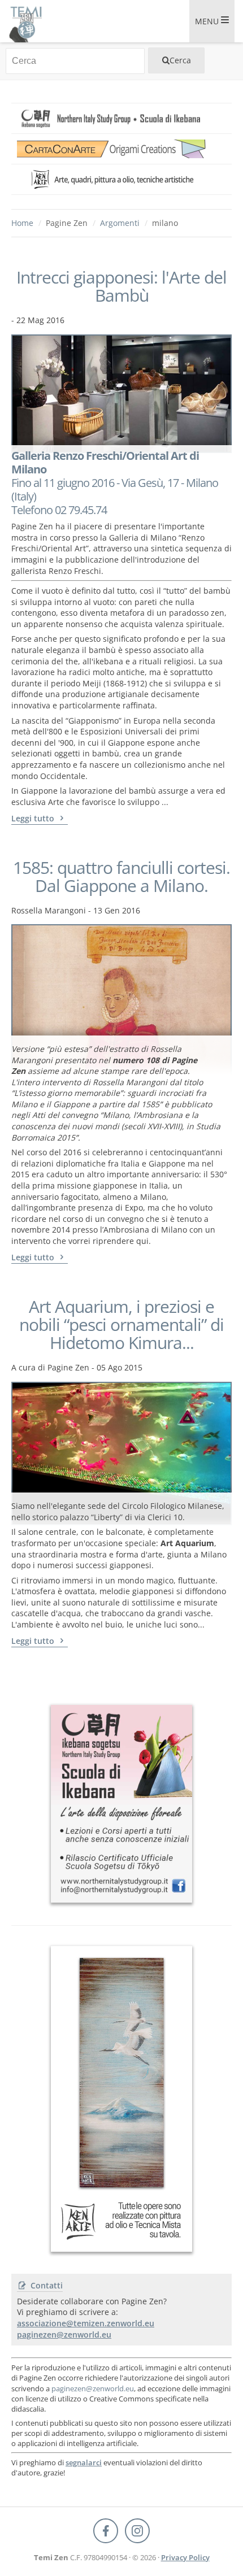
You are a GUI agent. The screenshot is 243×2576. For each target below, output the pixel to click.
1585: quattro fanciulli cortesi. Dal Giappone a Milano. (121, 877)
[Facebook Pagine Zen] (106, 2531)
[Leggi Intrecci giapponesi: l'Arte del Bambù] (121, 390)
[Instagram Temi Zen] (137, 2531)
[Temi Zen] (25, 21)
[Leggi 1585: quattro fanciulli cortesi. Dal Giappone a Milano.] (121, 980)
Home (22, 223)
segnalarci (84, 2462)
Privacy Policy (185, 2557)
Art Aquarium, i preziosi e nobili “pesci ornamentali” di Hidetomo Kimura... (121, 1325)
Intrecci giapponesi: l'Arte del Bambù (121, 286)
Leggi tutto (34, 818)
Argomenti (120, 223)
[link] (121, 118)
